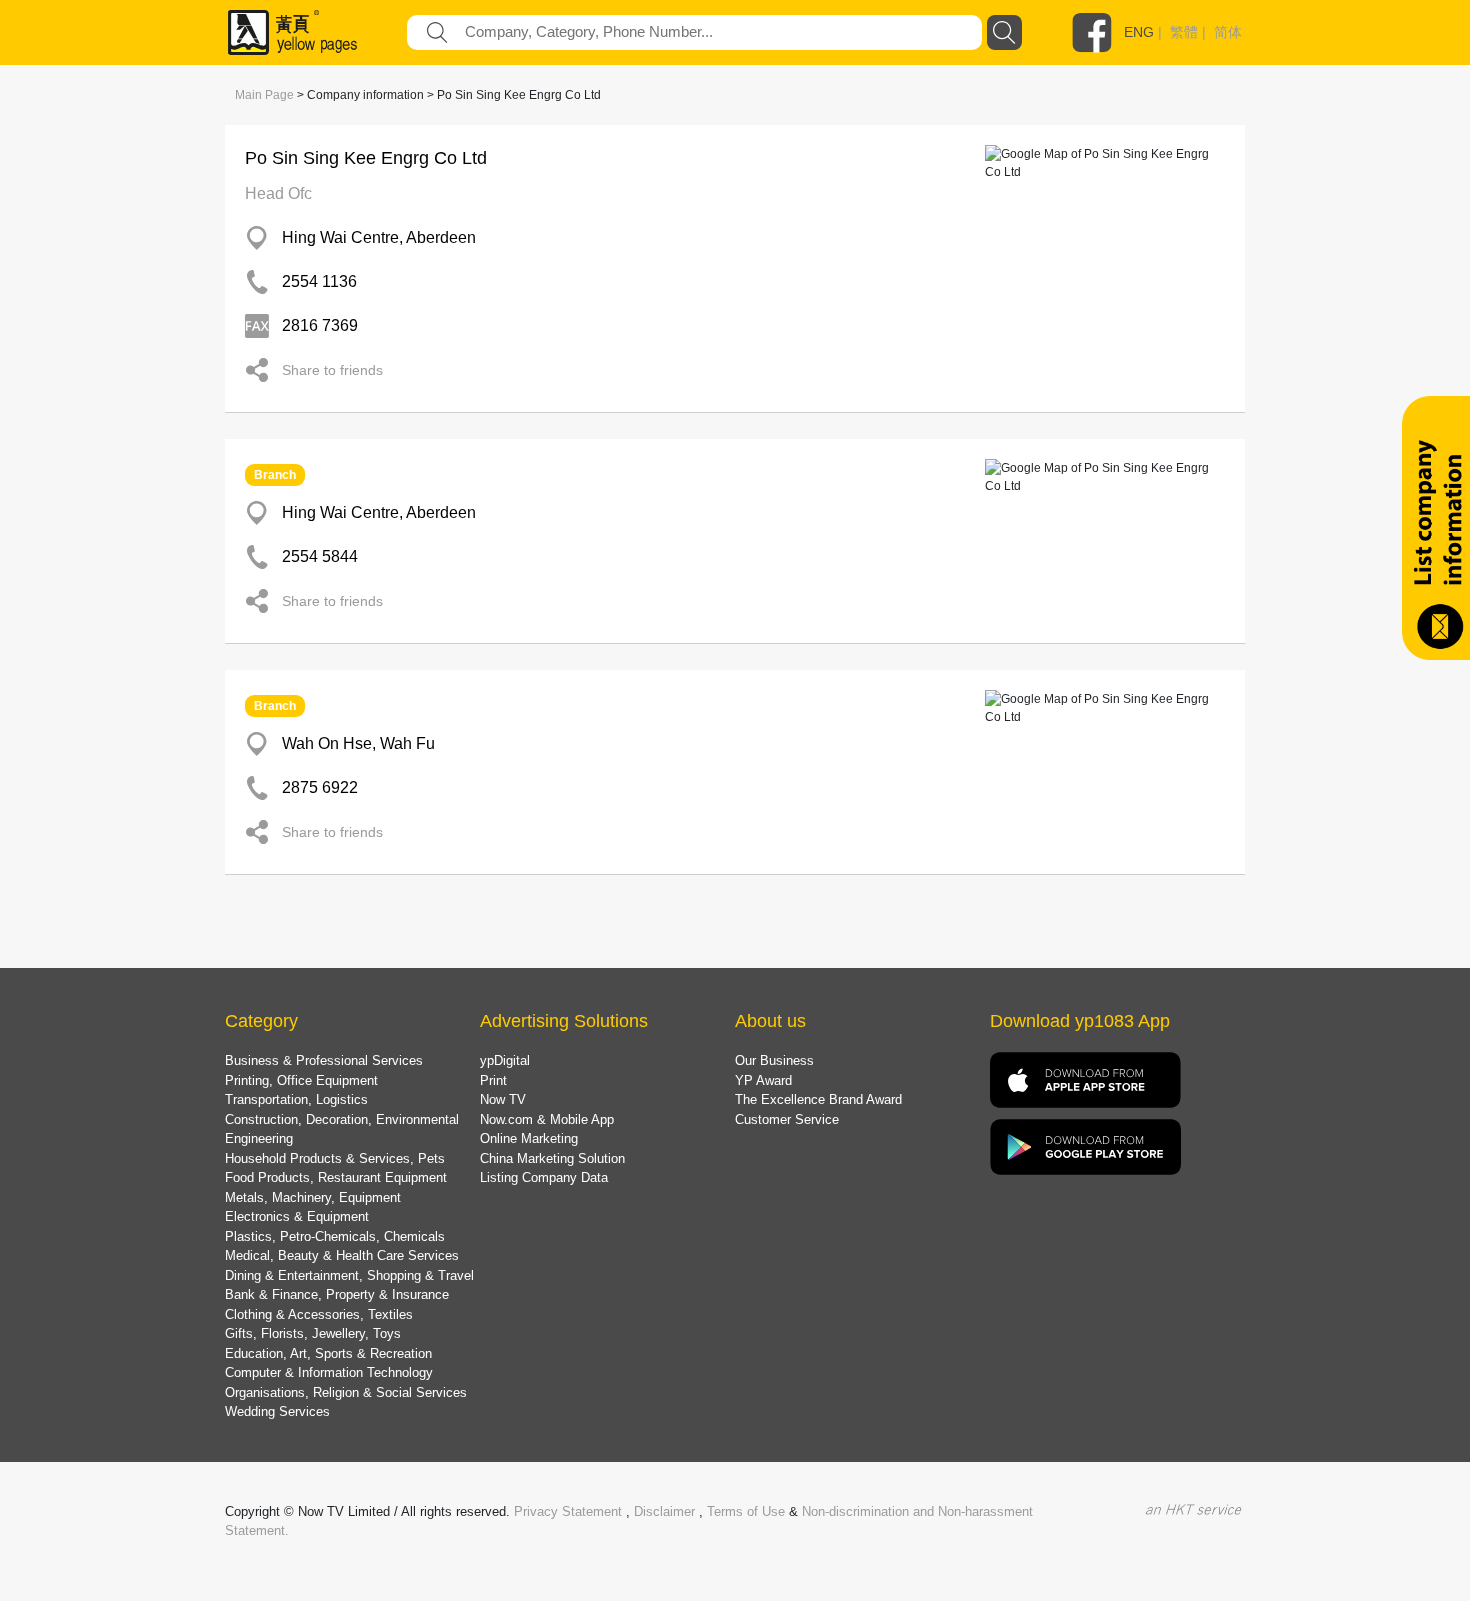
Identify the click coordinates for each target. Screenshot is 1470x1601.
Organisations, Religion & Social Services (346, 1392)
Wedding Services (277, 1411)
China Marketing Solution (552, 1158)
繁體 (1184, 32)
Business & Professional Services (324, 1060)
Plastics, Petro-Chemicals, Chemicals (335, 1236)
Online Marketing (529, 1138)
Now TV (503, 1099)
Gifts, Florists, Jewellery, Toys (313, 1333)
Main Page (264, 95)
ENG (1139, 32)
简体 (1228, 32)
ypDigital (505, 1060)
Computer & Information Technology (329, 1372)
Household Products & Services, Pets (335, 1158)
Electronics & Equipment (297, 1216)
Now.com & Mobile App (547, 1119)
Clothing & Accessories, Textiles (319, 1314)
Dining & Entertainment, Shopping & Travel (349, 1275)
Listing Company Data (544, 1177)
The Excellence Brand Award (818, 1099)
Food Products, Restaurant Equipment (336, 1177)
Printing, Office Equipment (301, 1080)
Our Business (774, 1060)
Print (493, 1080)
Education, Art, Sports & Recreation (328, 1353)
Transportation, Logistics (296, 1099)
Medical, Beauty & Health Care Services (342, 1255)
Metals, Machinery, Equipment (313, 1197)
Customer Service (787, 1119)
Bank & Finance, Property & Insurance (337, 1294)
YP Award (763, 1080)
